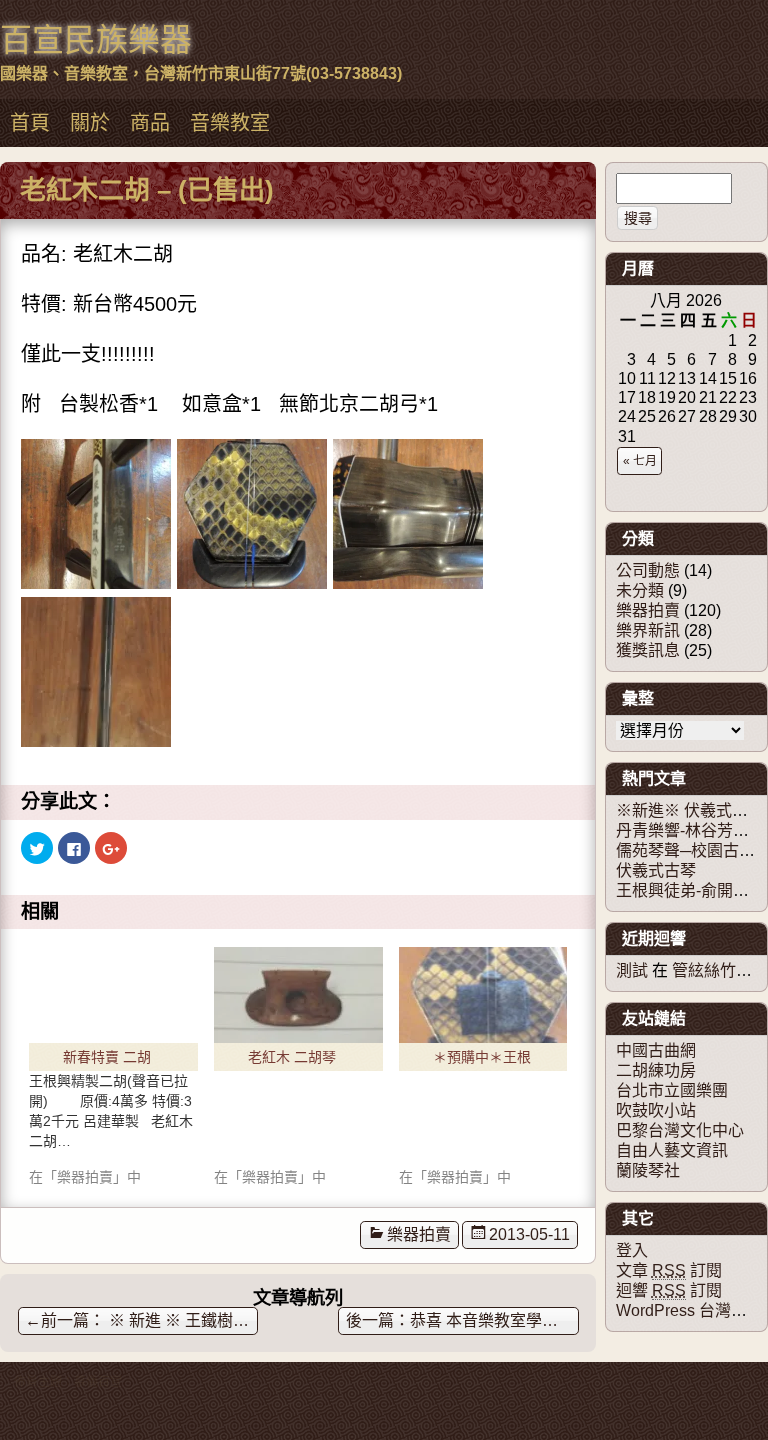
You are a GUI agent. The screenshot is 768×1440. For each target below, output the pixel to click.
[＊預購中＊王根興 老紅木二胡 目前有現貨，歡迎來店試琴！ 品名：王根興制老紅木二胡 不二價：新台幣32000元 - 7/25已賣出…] (483, 995)
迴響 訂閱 (669, 1290)
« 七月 (640, 461)
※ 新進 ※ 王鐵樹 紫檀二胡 (141, 1320)
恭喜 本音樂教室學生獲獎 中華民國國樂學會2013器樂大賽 (494, 1320)
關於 (90, 123)
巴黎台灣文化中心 (680, 1130)
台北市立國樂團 (672, 1090)
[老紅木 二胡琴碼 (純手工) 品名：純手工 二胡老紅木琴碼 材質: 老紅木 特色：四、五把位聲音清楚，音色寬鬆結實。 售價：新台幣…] (298, 995)
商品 (150, 123)
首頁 (30, 123)
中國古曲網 (656, 1050)
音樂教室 (230, 123)
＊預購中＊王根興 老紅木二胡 (482, 1060)
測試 (632, 970)
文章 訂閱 (669, 1270)
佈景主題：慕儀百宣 (68, 1382)
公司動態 (648, 570)
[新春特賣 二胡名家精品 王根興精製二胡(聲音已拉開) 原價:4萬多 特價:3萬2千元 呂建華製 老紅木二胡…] (113, 1063)
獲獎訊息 (648, 650)
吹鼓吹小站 (656, 1110)
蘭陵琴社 (648, 1170)
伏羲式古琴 (656, 870)
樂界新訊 (648, 630)
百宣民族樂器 (96, 40)
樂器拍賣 (419, 1234)
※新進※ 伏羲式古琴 (690, 810)
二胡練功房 (656, 1070)
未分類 (640, 590)
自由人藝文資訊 (672, 1150)
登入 (632, 1250)
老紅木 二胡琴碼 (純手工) (292, 1060)
